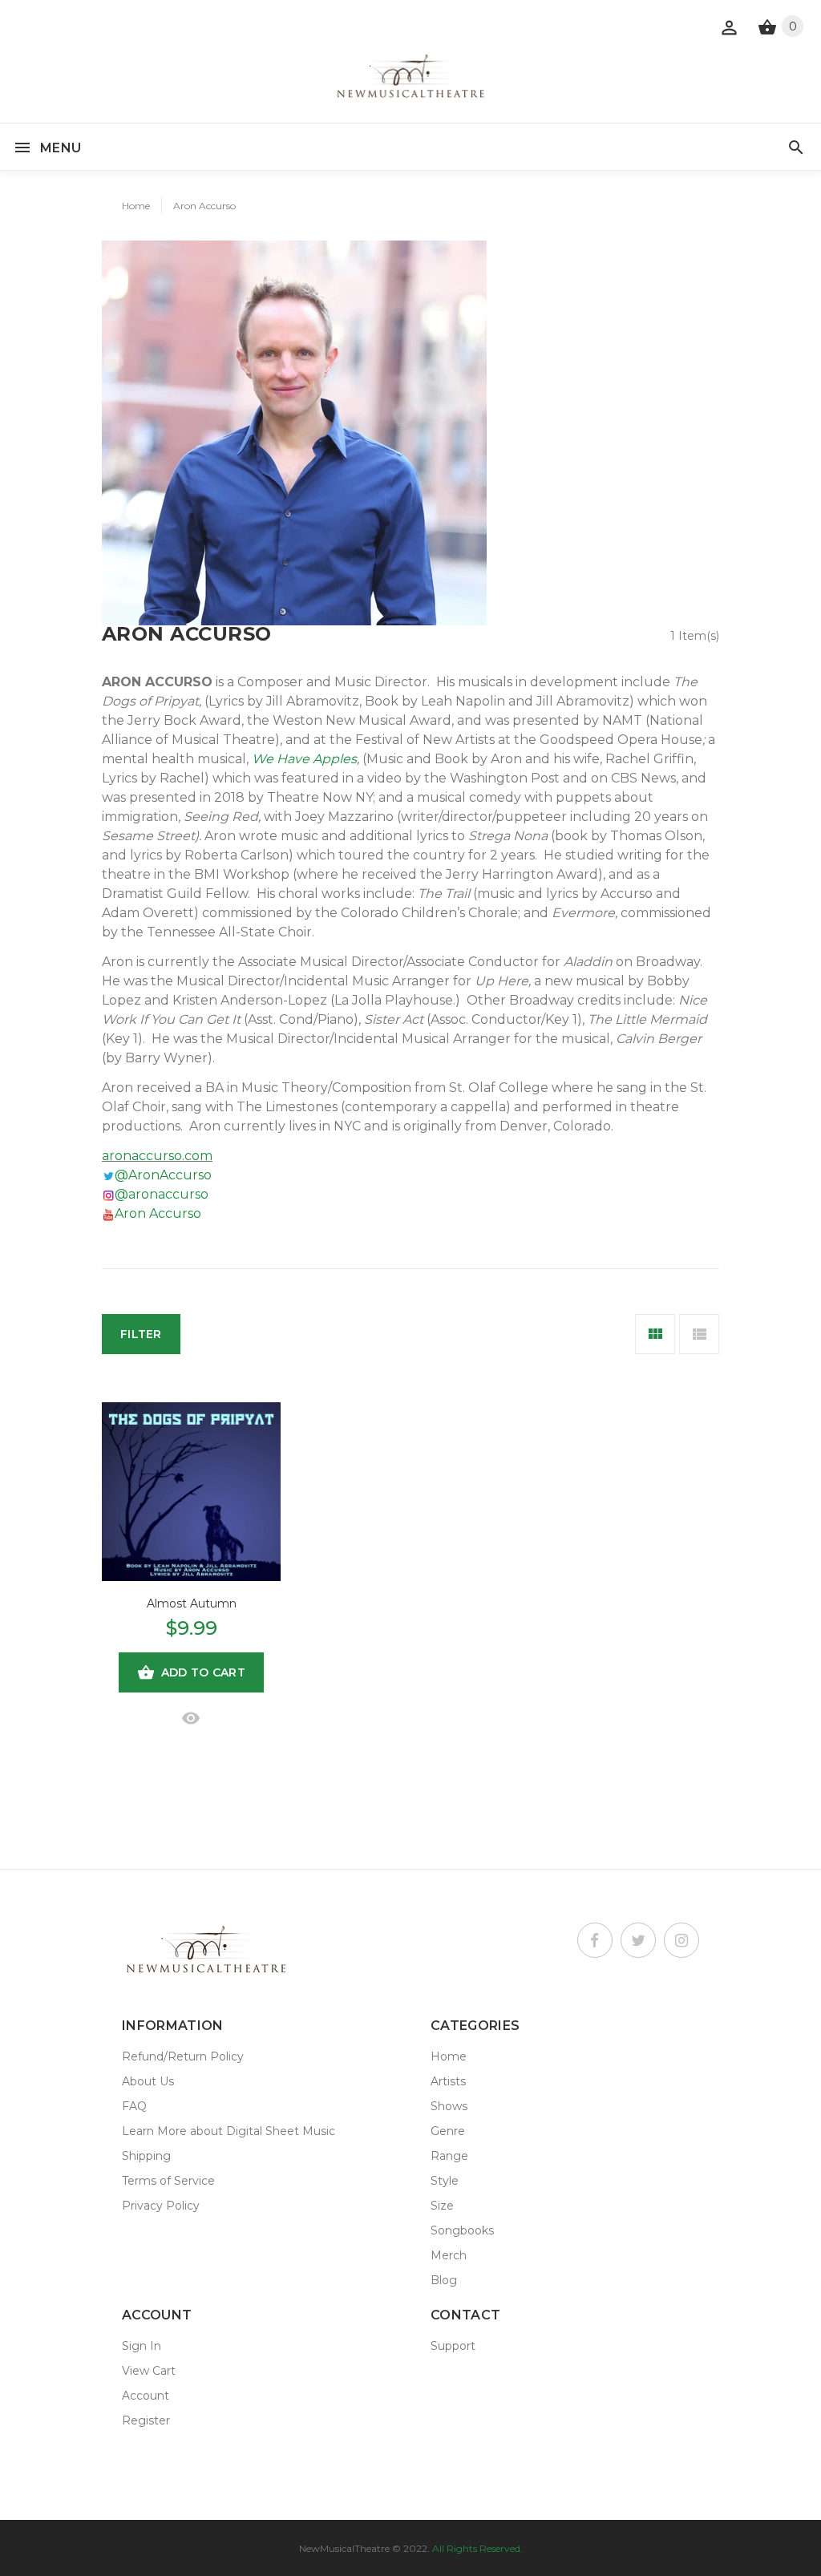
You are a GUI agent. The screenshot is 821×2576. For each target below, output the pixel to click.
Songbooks (462, 2230)
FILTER (141, 1334)
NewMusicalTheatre (344, 2548)
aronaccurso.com (157, 1156)
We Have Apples (304, 759)
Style (445, 2181)
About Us (148, 2081)
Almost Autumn (192, 1603)
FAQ (134, 2106)
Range (449, 2156)
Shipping (146, 2156)
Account (146, 2396)
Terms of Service (168, 2181)
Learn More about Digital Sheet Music (229, 2131)
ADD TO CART (203, 1672)
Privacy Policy (161, 2206)
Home (136, 206)
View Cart (149, 2371)
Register (146, 2420)
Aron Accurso (204, 206)
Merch (449, 2255)
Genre (448, 2131)
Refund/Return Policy (183, 2056)
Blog (444, 2280)
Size (442, 2206)
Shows (449, 2106)
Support (453, 2346)
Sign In (142, 2346)
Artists (448, 2081)
